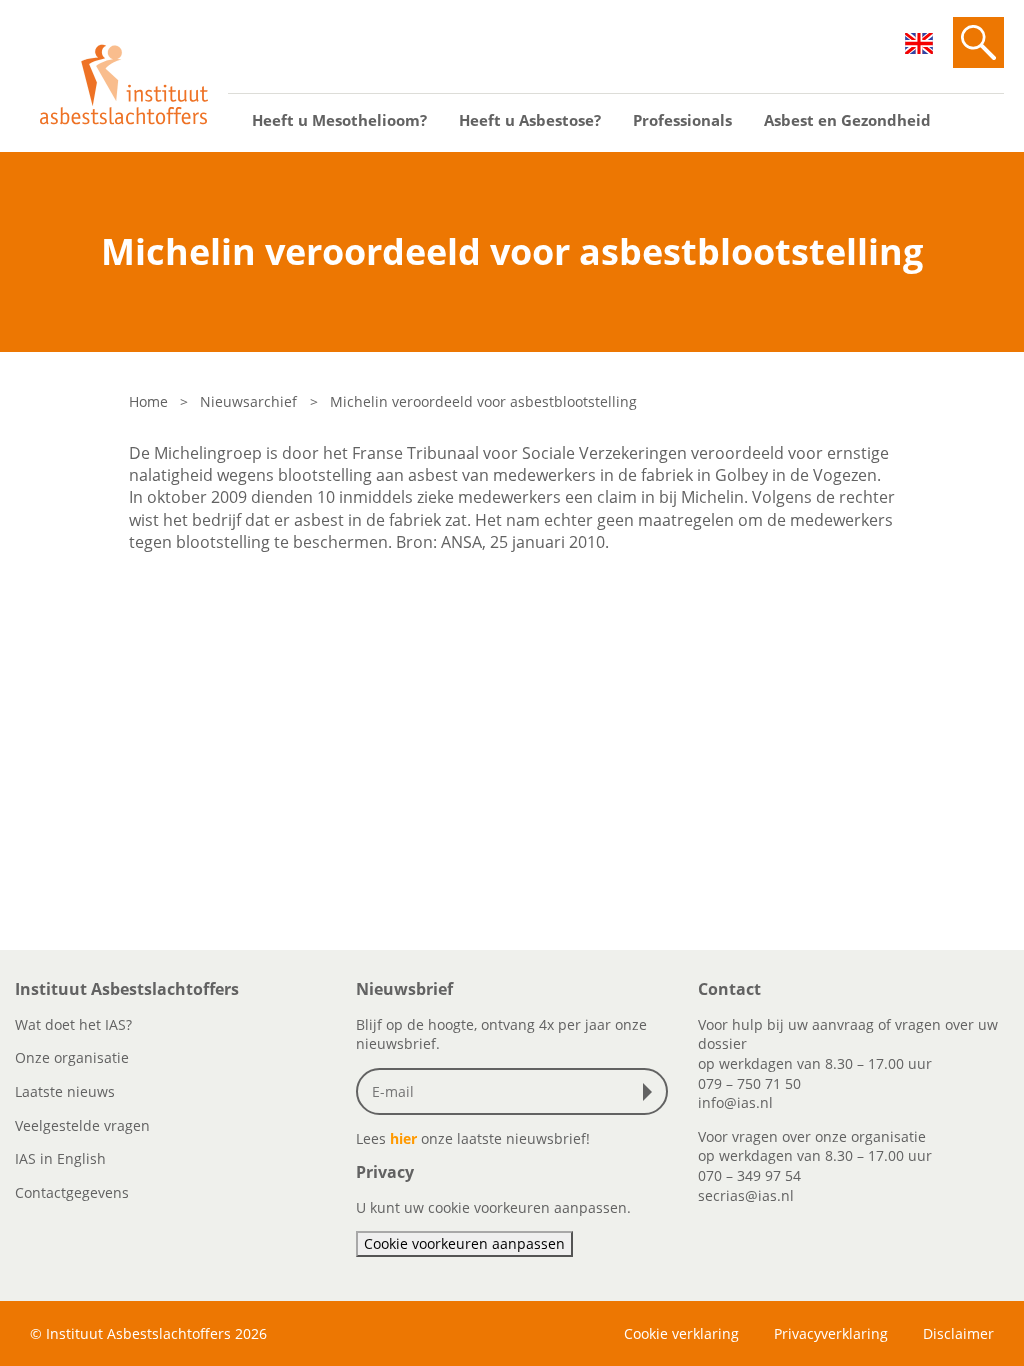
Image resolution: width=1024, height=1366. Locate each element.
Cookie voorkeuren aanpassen (464, 1243)
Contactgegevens (72, 1192)
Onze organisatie (72, 1057)
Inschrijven (652, 1092)
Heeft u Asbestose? (530, 120)
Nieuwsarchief (248, 401)
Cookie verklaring (681, 1333)
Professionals (682, 120)
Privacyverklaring (831, 1333)
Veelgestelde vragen (82, 1125)
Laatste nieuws (65, 1091)
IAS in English (60, 1158)
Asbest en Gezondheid (847, 120)
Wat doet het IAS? (73, 1024)
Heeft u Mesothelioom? (339, 120)
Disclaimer (958, 1333)
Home (148, 401)
